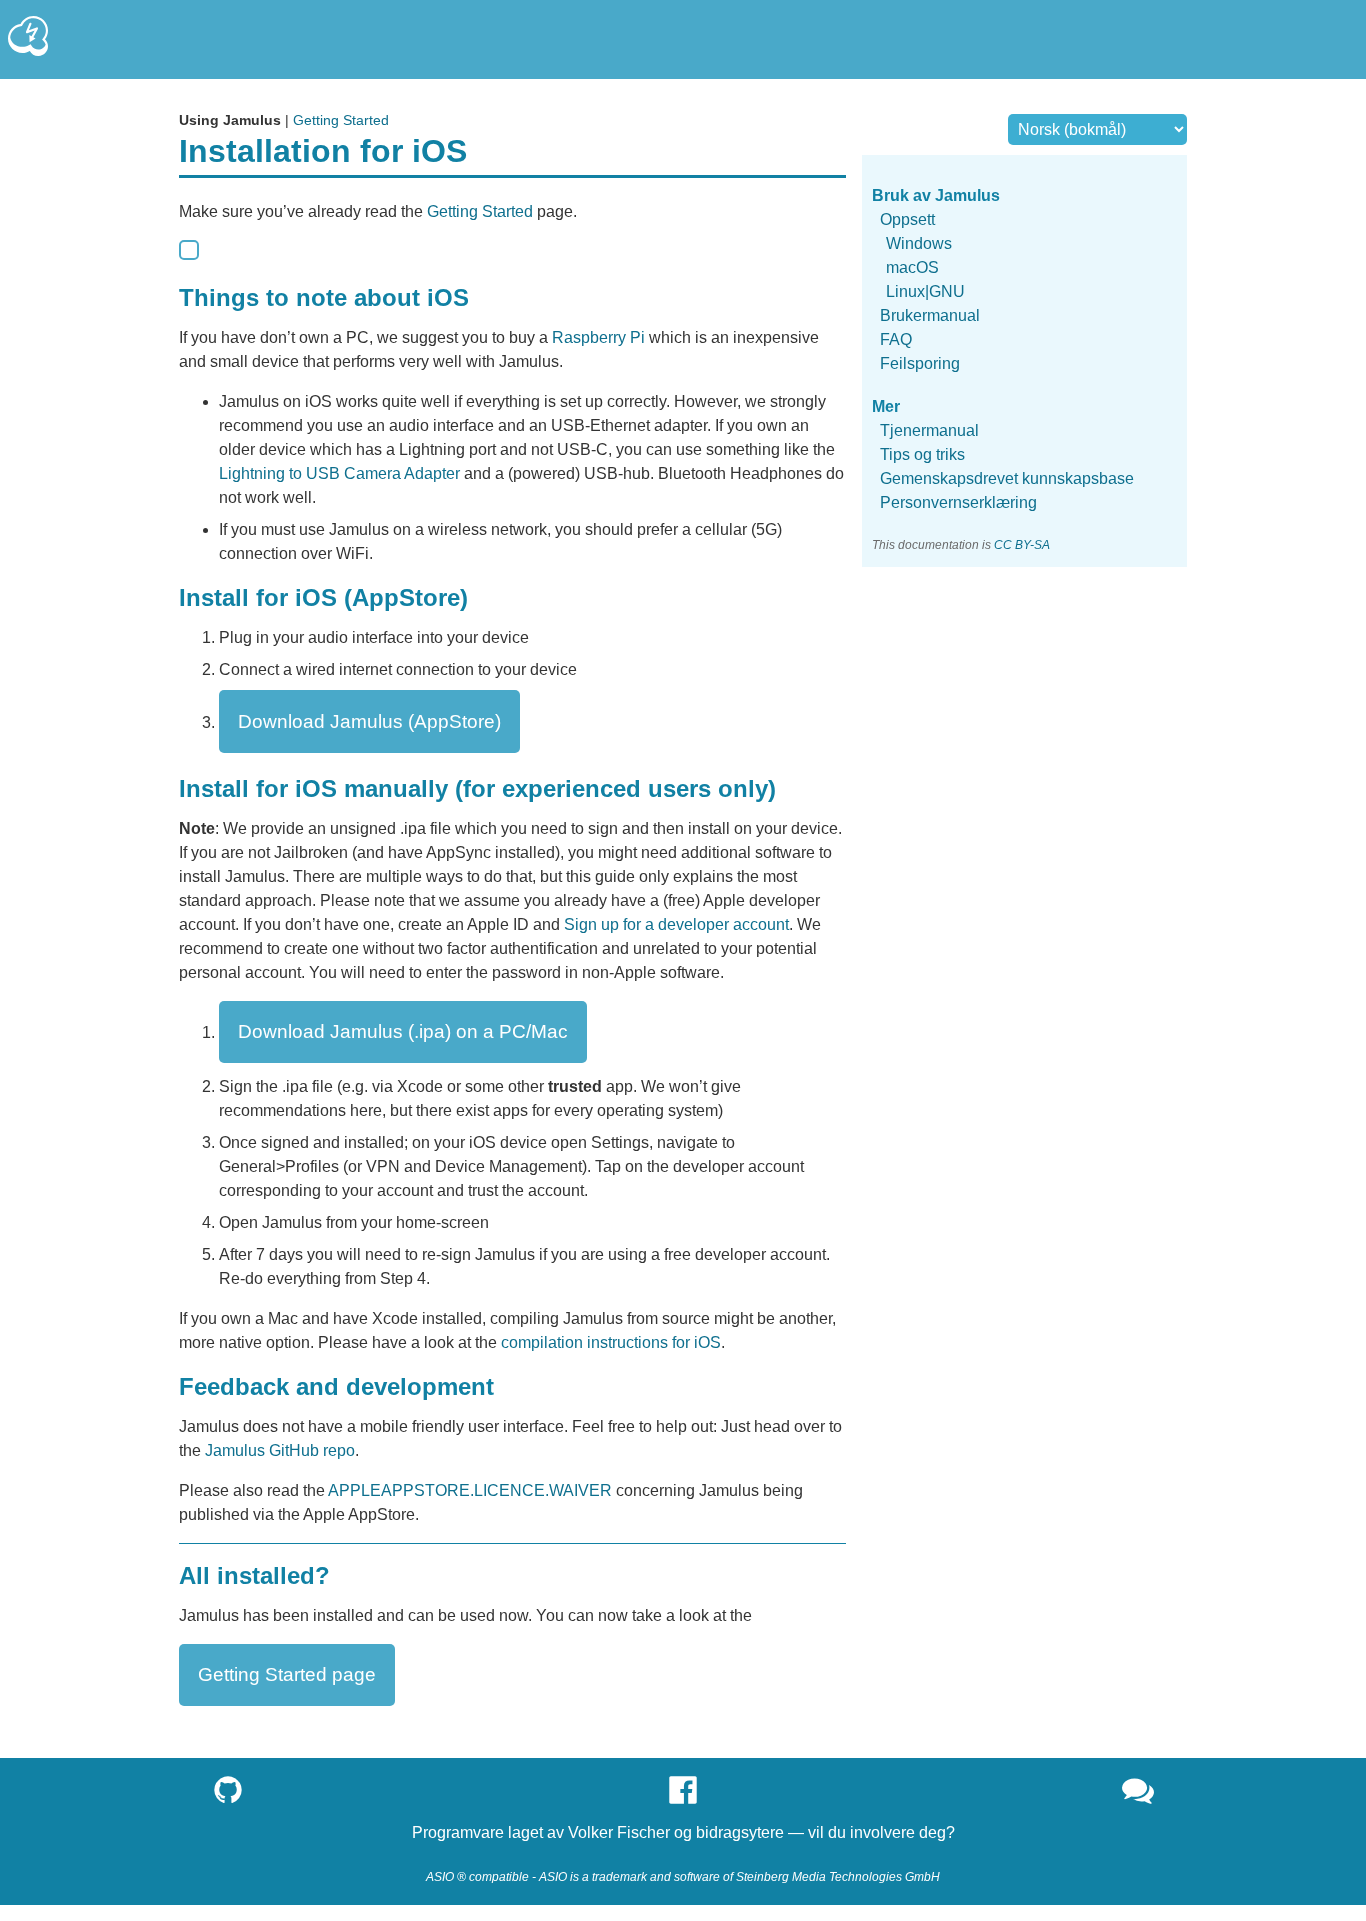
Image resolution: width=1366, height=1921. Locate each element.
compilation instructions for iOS (611, 1342)
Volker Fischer (619, 1832)
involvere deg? (902, 1832)
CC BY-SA (1022, 546)
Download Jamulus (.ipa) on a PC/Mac (403, 1031)
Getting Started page (287, 1674)
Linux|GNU (925, 291)
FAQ (896, 339)
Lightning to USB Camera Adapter (339, 473)
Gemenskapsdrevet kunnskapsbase (1007, 479)
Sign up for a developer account (676, 924)
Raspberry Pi (598, 337)
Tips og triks (922, 455)
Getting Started (341, 120)
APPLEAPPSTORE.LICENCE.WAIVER (470, 1490)
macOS (912, 267)
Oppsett (907, 219)
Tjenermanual (929, 431)
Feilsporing (920, 363)
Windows (919, 243)
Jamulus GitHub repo (280, 1450)
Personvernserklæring (958, 503)
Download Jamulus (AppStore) (369, 721)
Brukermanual (930, 315)
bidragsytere (740, 1832)
